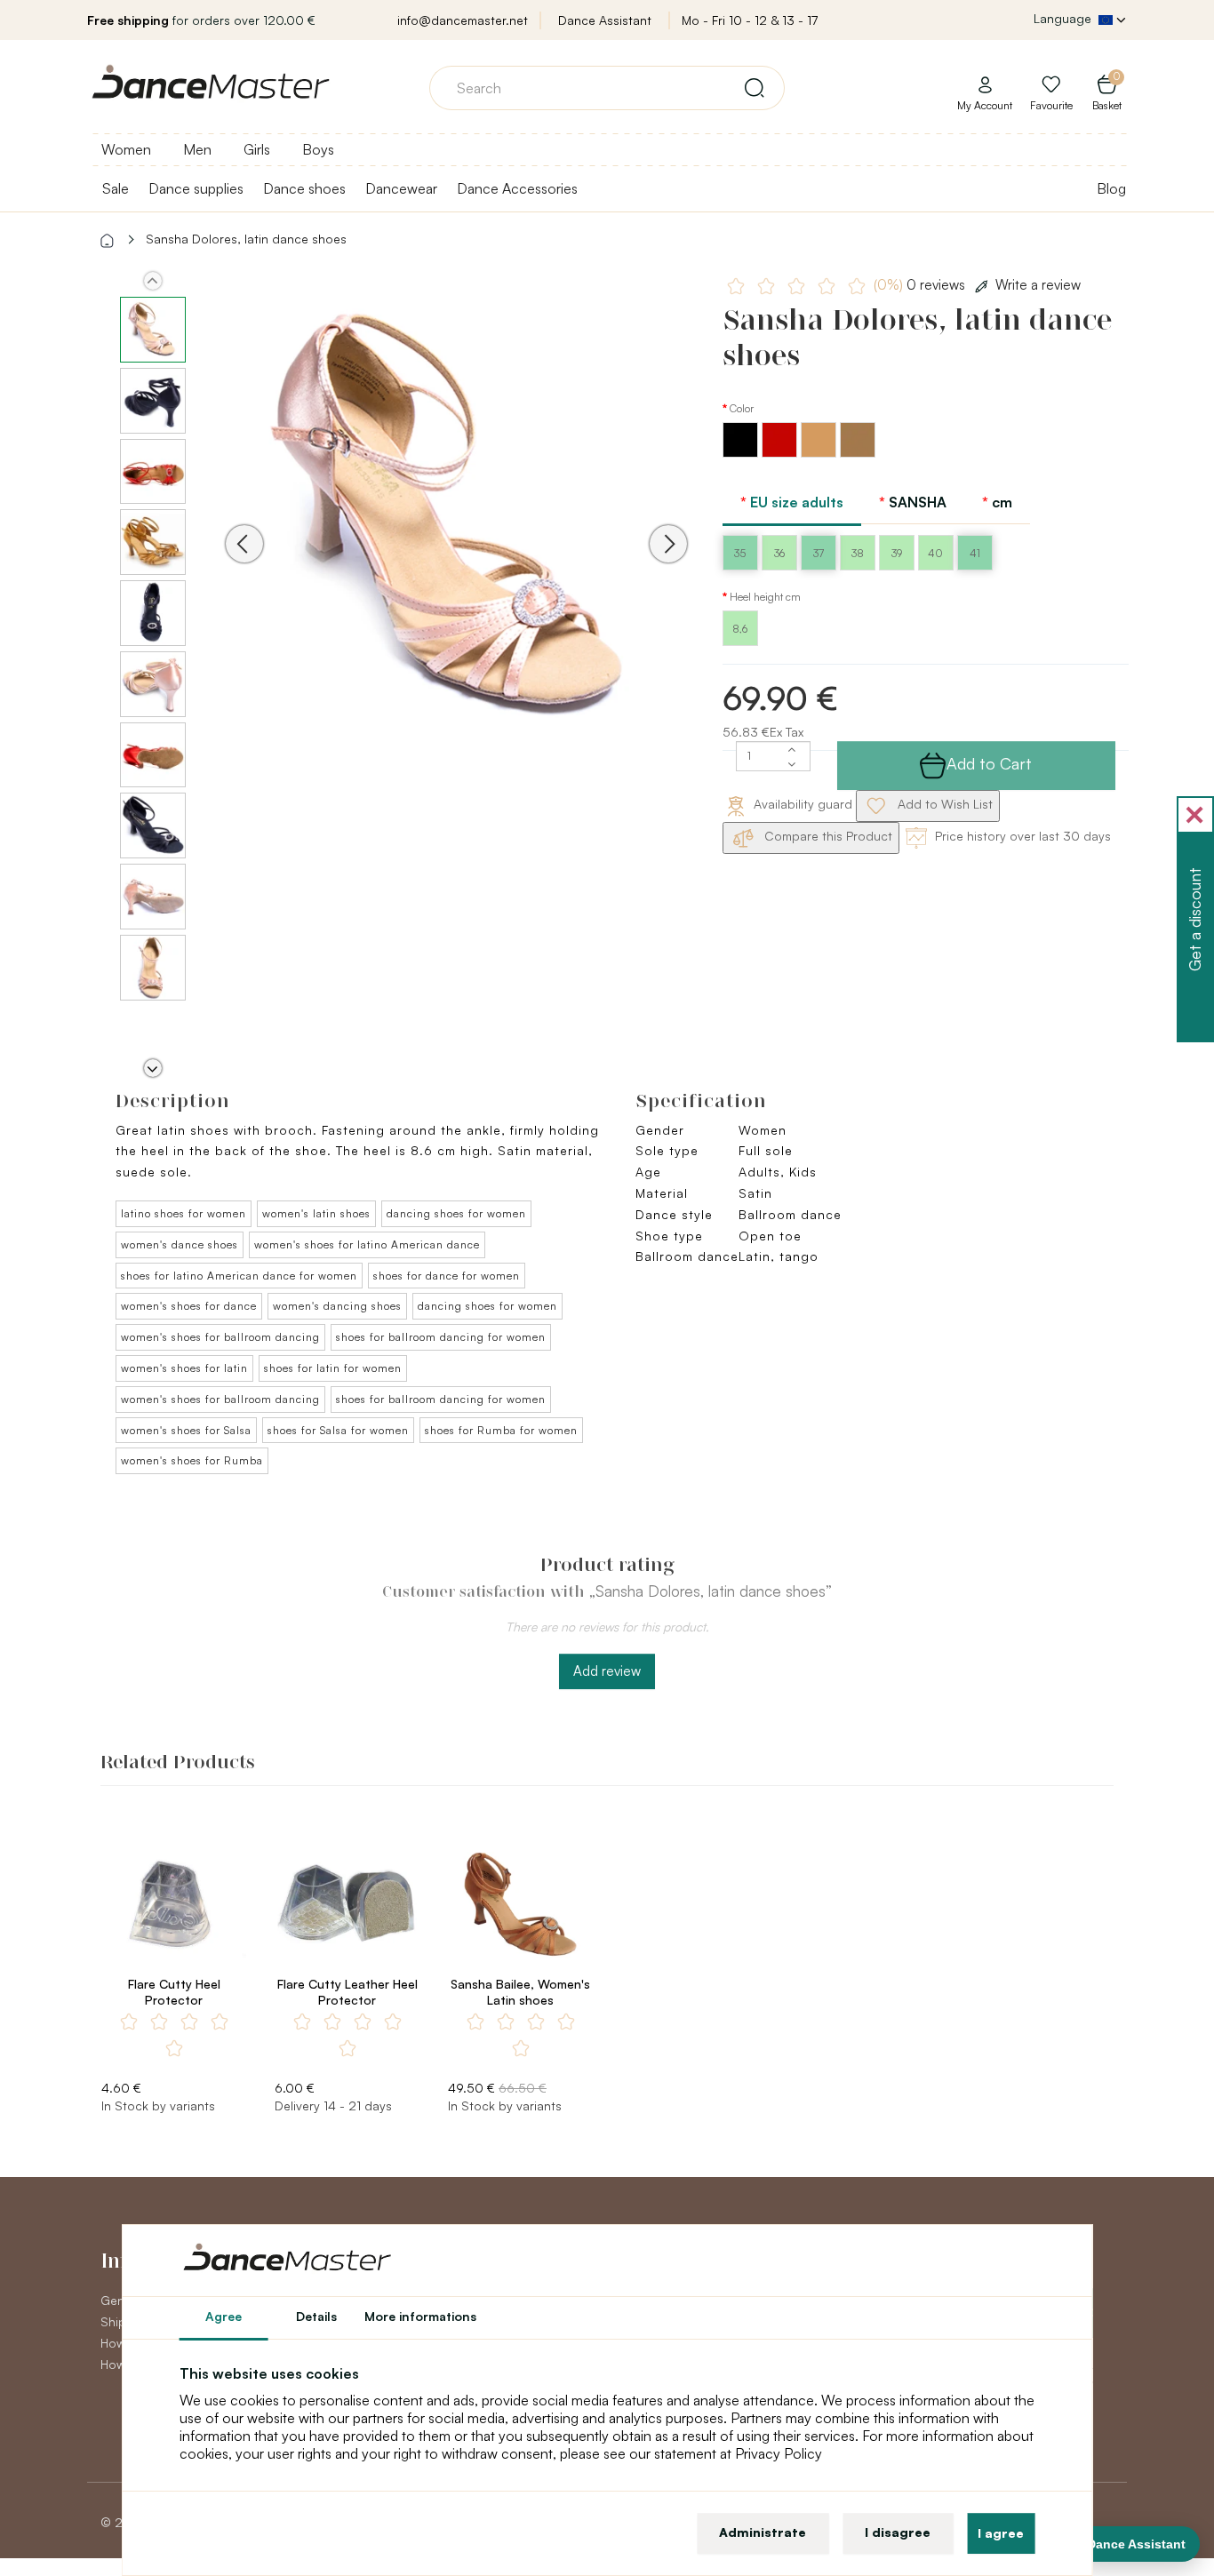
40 (935, 553)
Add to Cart (989, 763)
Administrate (763, 2532)
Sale (116, 188)
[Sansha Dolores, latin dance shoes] (456, 518)
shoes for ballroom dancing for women (441, 1337)
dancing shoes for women (456, 1213)
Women (126, 149)
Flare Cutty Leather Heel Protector (347, 1992)
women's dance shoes (180, 1244)
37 (819, 553)
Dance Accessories (517, 188)
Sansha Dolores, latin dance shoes (246, 239)
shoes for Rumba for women (501, 1430)
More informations (420, 2316)
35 (740, 553)
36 (779, 553)
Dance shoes (304, 188)
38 (858, 553)
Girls (257, 149)
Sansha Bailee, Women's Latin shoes (520, 1992)
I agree (1001, 2533)
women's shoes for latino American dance (367, 1244)
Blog (1111, 188)
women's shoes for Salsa (186, 1430)
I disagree (898, 2532)
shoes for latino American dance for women (239, 1276)
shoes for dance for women (447, 1276)
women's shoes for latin (184, 1368)
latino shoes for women (184, 1213)
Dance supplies (196, 188)
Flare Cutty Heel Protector (174, 1992)
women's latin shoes (316, 1213)
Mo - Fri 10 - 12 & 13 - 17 (750, 20)
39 (897, 553)
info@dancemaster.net (463, 20)
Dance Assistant (605, 20)
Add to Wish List (943, 804)
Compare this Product (827, 836)
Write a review (1038, 285)
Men (197, 149)
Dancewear (401, 188)
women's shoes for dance (189, 1306)
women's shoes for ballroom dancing (220, 1337)
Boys (318, 149)
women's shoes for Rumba (192, 1460)
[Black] (742, 453)
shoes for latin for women (333, 1368)
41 (975, 553)
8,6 (740, 629)
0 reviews (921, 285)
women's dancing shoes (337, 1306)
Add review (607, 1671)
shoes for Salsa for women (338, 1430)
